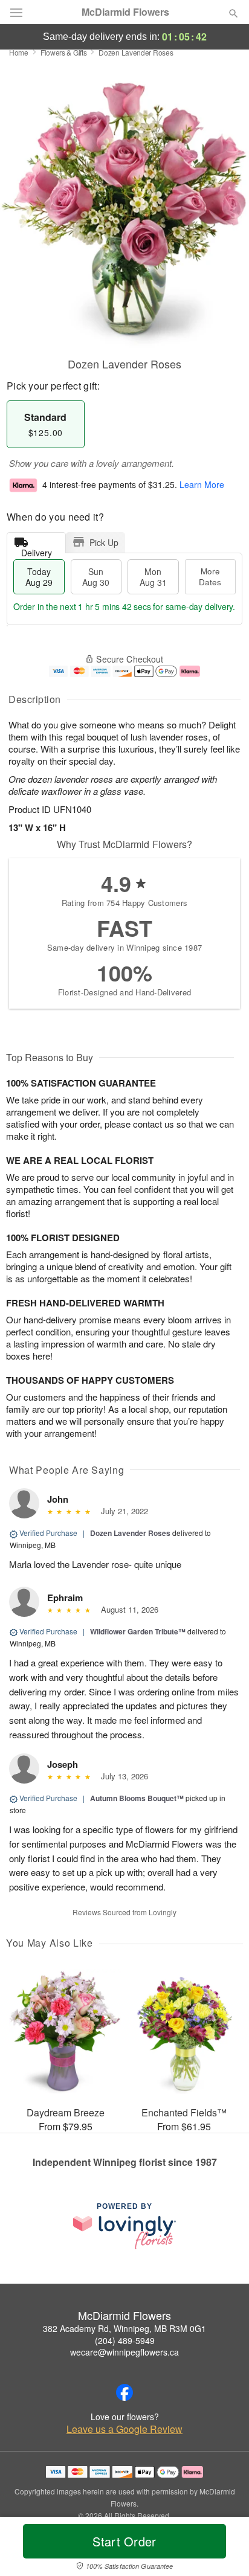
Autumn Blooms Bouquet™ (137, 1798)
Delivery (37, 550)
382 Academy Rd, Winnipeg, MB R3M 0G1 (124, 2328)
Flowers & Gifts (64, 52)
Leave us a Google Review (124, 2429)
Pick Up (104, 542)
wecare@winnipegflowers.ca (124, 2352)
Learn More (202, 484)
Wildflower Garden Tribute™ (138, 1631)
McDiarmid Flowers (125, 12)
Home (19, 52)
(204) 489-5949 (125, 2340)
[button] (223, 2549)
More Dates (210, 577)
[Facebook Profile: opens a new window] (124, 2392)
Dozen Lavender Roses (130, 1533)
